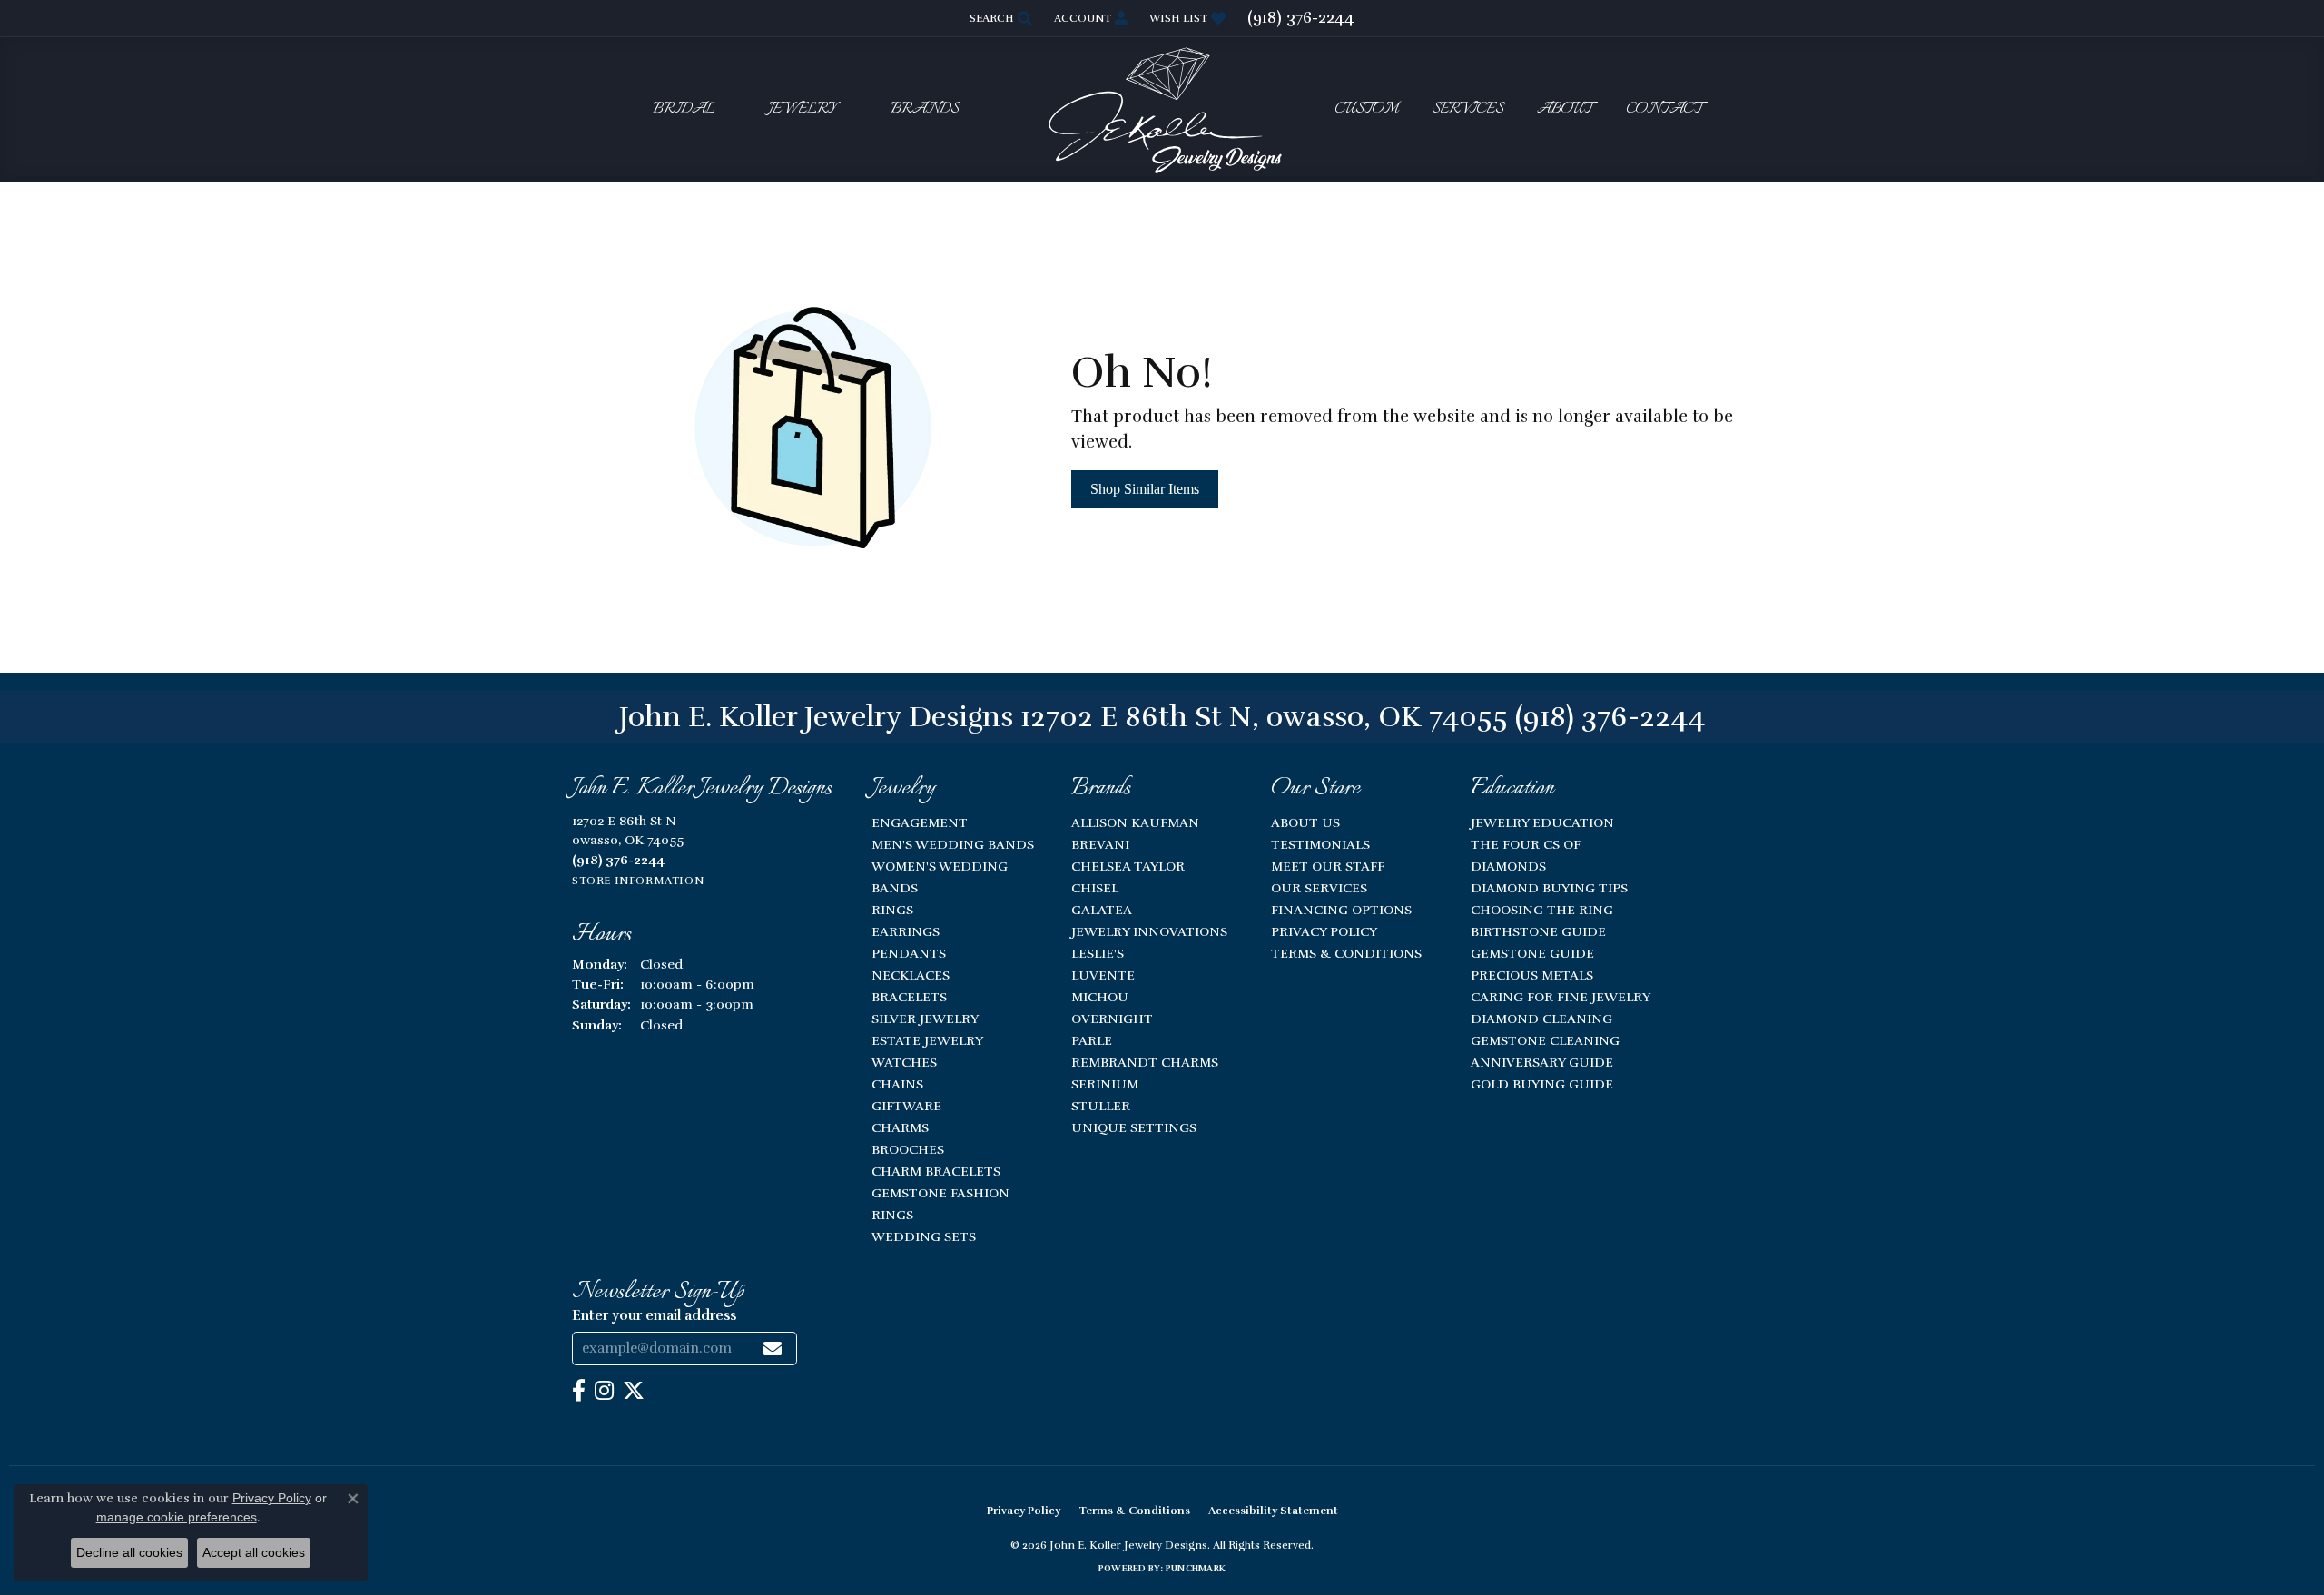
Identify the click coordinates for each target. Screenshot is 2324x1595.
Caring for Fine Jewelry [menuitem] (1561, 997)
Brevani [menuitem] (1100, 844)
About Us (1305, 822)
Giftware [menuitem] (906, 1106)
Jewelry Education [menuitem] (1542, 822)
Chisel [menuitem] (1095, 888)
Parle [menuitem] (1092, 1040)
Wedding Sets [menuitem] (924, 1236)
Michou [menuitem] (1100, 997)
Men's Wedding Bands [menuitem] (953, 844)
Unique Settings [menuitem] (1134, 1127)
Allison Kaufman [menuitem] (1135, 822)
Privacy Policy (1324, 931)
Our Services (1319, 888)
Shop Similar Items (1145, 489)
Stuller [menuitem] (1101, 1106)
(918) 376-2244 (1610, 717)
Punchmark (1196, 1569)
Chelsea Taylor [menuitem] (1128, 866)
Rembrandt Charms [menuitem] (1145, 1062)
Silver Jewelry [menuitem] (925, 1019)
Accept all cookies (254, 1552)
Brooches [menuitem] (908, 1149)
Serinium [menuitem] (1105, 1084)
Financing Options (1341, 910)
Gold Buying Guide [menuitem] (1542, 1084)
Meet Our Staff (1328, 866)
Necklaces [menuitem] (911, 975)
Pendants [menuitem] (909, 953)
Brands (925, 109)
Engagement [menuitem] (920, 822)
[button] (999, 18)
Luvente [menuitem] (1103, 975)
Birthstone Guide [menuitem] (1538, 931)
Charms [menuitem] (900, 1127)
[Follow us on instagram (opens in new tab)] (604, 1391)
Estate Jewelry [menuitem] (927, 1040)
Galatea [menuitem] (1102, 910)
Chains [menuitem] (897, 1084)
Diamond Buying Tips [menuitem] (1549, 888)
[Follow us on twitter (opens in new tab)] (634, 1391)
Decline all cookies (129, 1552)
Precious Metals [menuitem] (1532, 975)
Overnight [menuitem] (1112, 1019)
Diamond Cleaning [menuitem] (1541, 1019)
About (1565, 109)
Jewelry (803, 109)
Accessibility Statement (1273, 1511)
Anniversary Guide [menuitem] (1542, 1062)
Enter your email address (654, 1315)
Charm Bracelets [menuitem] (936, 1171)
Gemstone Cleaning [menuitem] (1545, 1040)
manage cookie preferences (177, 1517)
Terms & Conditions (1346, 953)
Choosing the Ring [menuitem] (1542, 910)
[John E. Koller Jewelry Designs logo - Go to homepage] (1162, 109)
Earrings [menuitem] (906, 931)
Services (1467, 109)
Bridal (684, 109)
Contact (1664, 109)
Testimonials (1320, 844)
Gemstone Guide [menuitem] (1532, 953)
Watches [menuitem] (904, 1062)
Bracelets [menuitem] (909, 997)
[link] (1301, 18)
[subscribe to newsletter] (773, 1349)
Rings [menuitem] (892, 910)
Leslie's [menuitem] (1098, 953)
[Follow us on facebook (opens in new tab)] (579, 1391)
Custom (1366, 109)
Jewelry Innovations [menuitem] (1149, 931)
